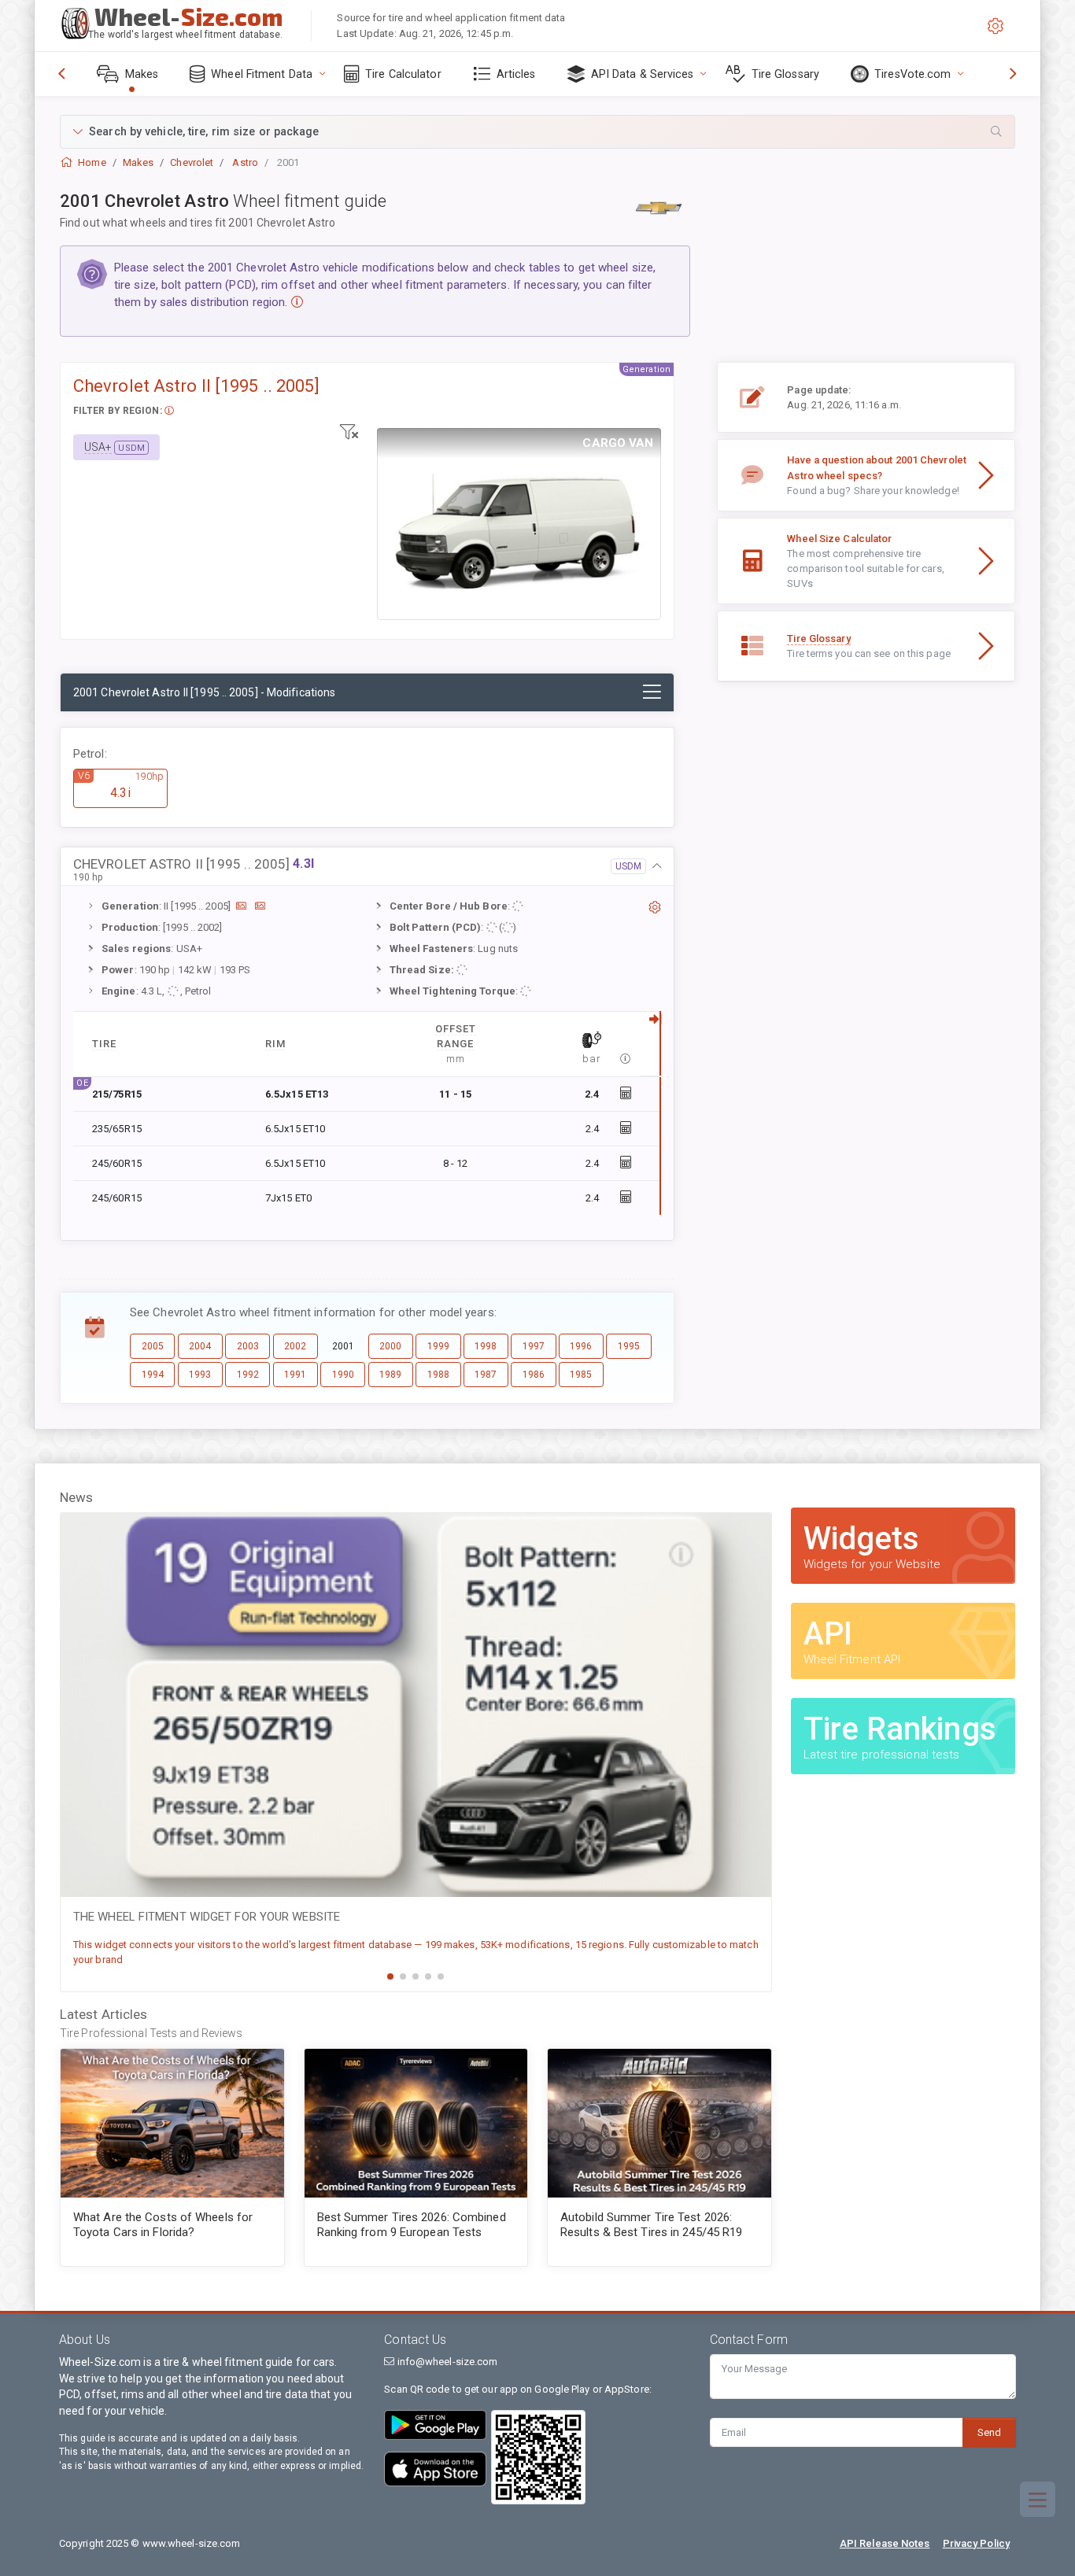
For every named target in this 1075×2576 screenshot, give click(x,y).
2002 (295, 1346)
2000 (390, 1346)
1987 (486, 1375)
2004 (200, 1346)
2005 (153, 1346)
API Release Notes (885, 2543)
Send (989, 2432)
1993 (200, 1375)
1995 (629, 1346)
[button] (537, 132)
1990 (343, 1375)
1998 (486, 1346)
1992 (248, 1375)
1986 (534, 1375)
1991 (295, 1375)
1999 (438, 1346)
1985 (581, 1375)
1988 (438, 1375)
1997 (534, 1346)
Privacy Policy (976, 2543)
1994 (153, 1375)
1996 (581, 1346)
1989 (390, 1375)
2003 (248, 1346)
